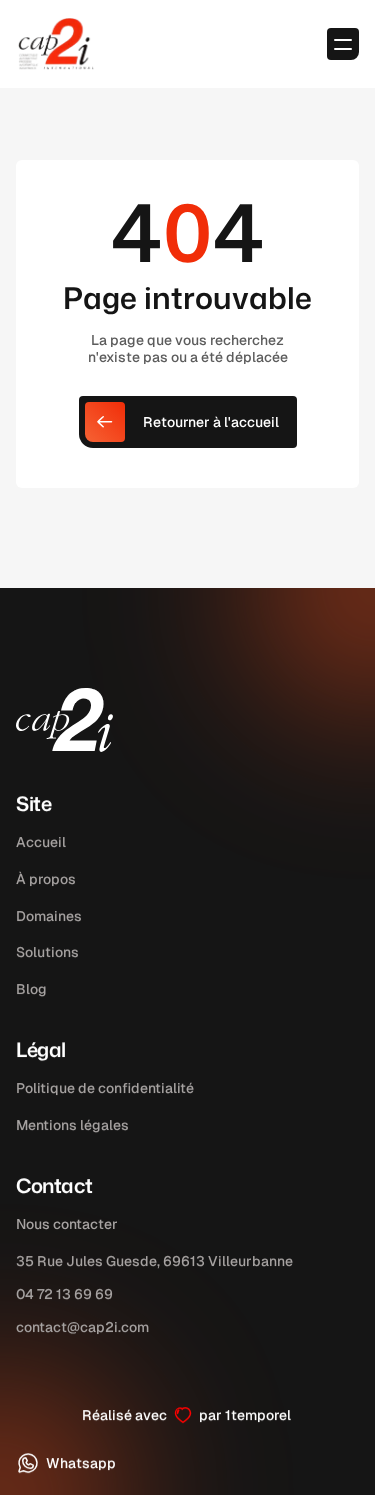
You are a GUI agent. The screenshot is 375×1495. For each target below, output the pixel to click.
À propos (46, 879)
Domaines (49, 916)
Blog (31, 989)
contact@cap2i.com (82, 1326)
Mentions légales (72, 1125)
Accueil (41, 842)
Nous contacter (67, 1224)
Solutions (47, 953)
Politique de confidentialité (105, 1088)
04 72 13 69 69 (64, 1293)
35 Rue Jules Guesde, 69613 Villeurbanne (154, 1261)
